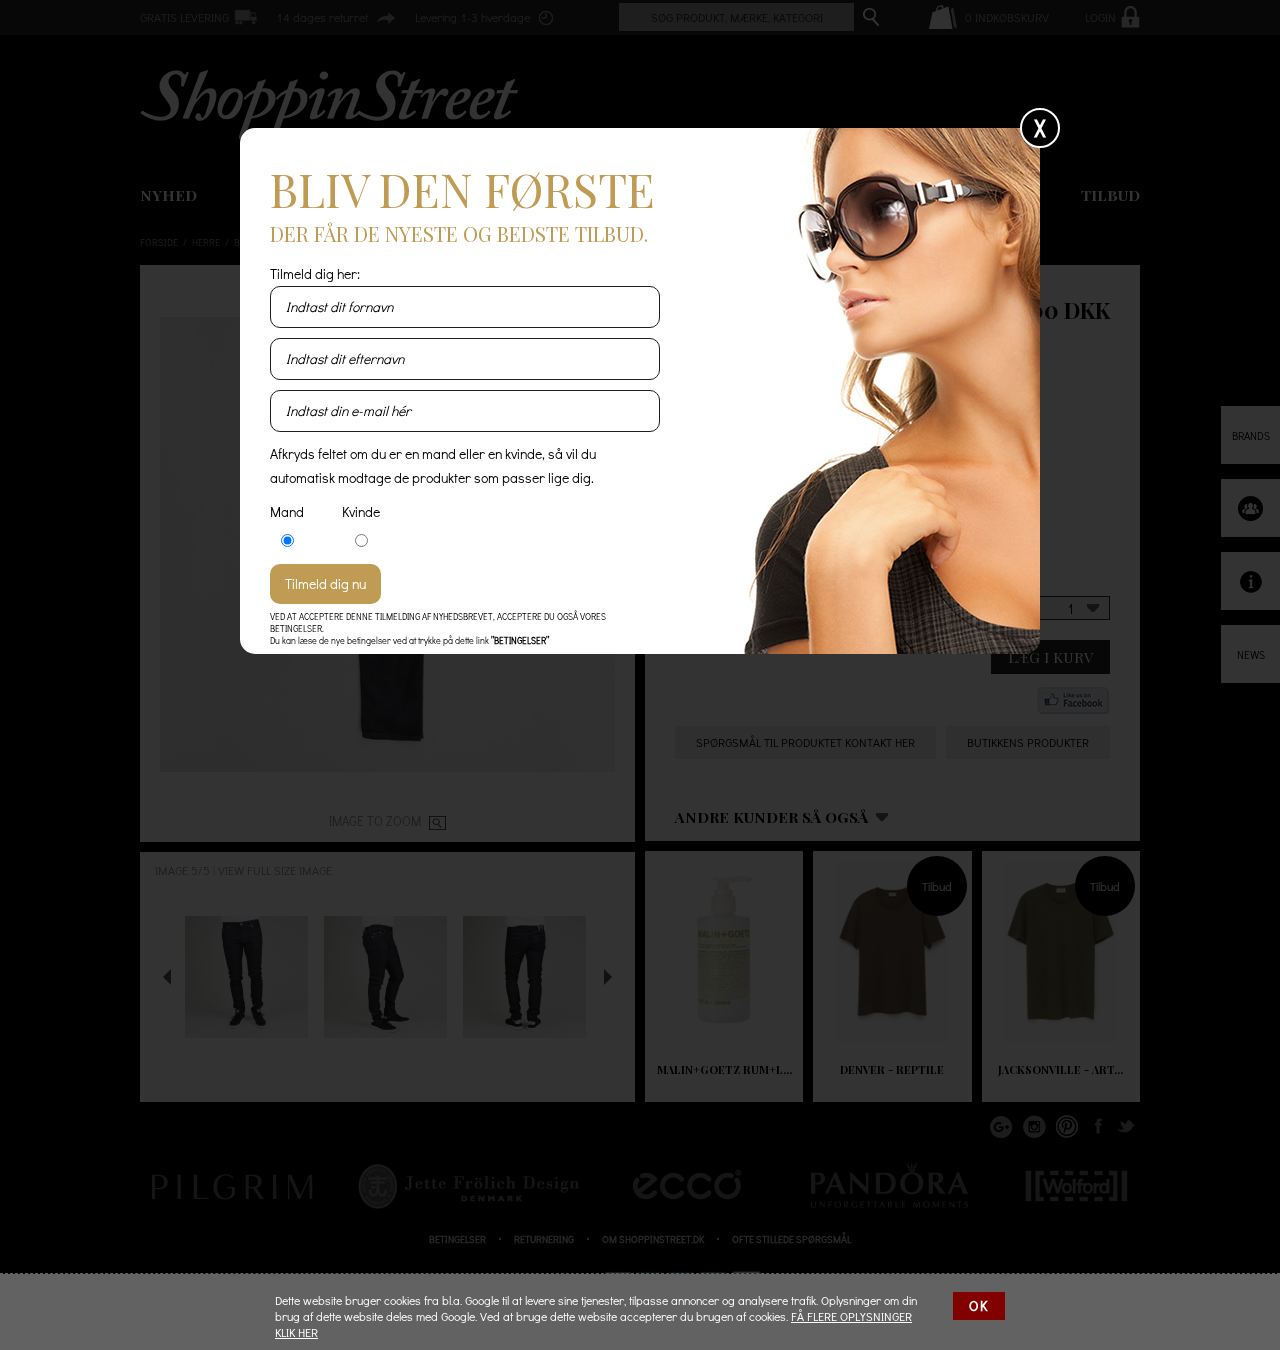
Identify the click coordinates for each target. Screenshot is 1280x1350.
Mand (287, 511)
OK (979, 1305)
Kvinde (361, 511)
